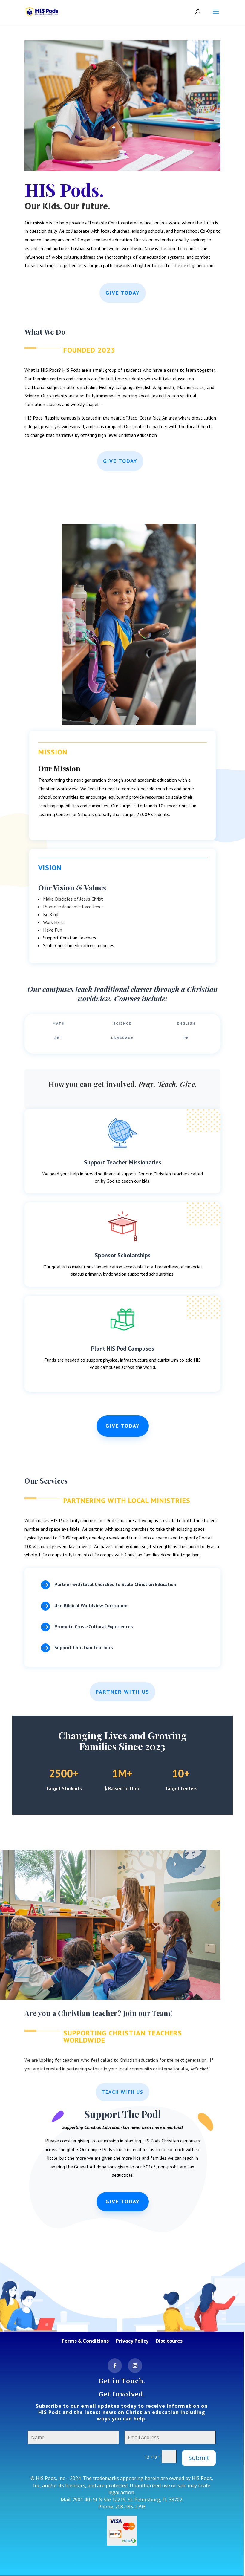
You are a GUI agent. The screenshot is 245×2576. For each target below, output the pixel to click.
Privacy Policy (132, 2341)
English (186, 1023)
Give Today (123, 293)
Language (122, 1038)
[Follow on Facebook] (115, 2366)
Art (59, 1038)
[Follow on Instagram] (135, 2366)
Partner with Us (122, 1692)
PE (186, 1038)
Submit (199, 2458)
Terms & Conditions (85, 2341)
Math (59, 1023)
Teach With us (122, 2092)
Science (122, 1023)
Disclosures (169, 2341)
